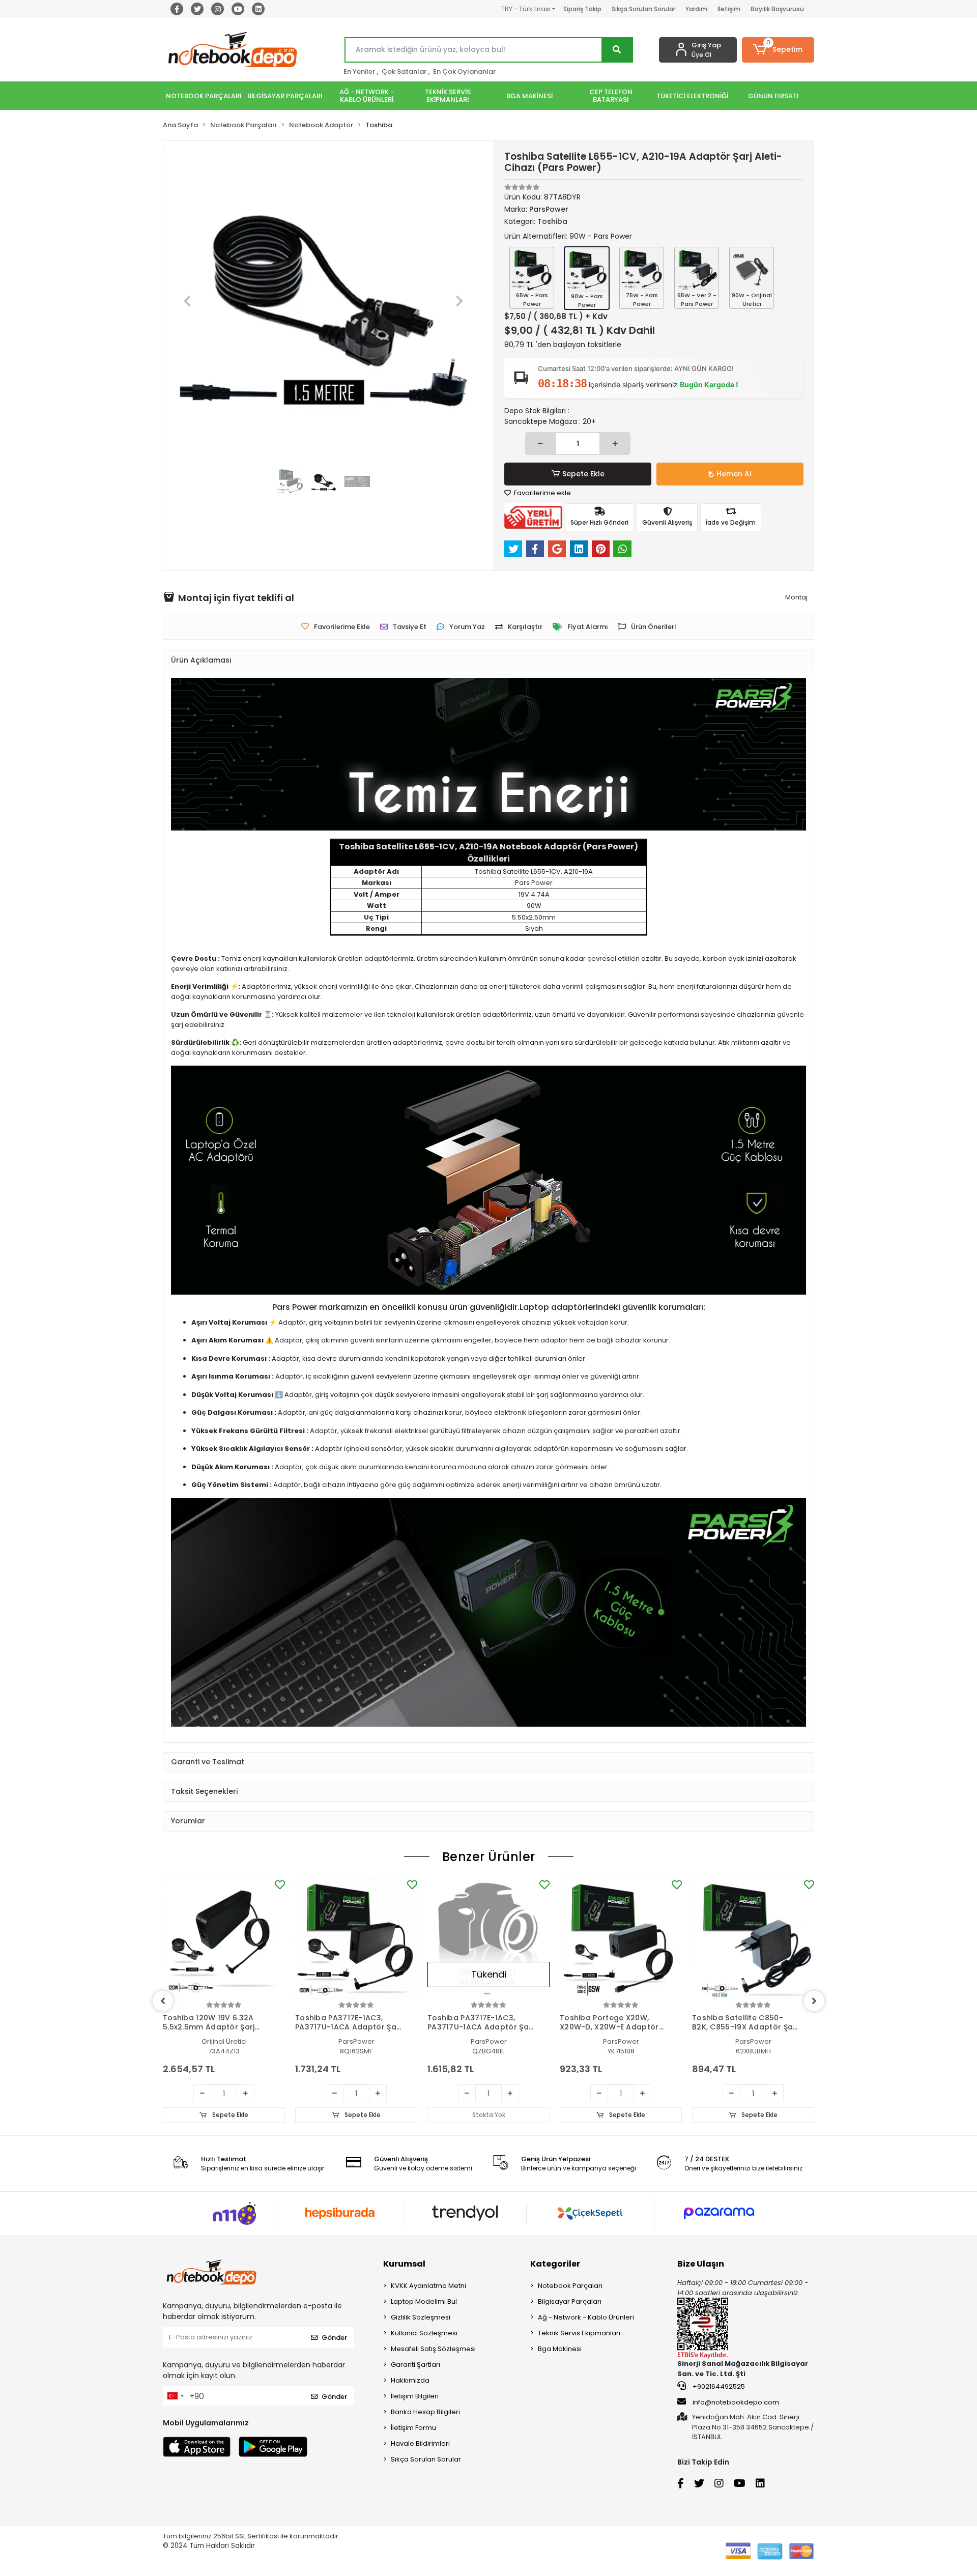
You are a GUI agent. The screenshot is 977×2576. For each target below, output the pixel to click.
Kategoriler (555, 2264)
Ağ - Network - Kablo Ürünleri (586, 2317)
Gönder (334, 2338)
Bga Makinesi (560, 2349)
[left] (163, 2001)
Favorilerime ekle (542, 493)
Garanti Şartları (415, 2365)
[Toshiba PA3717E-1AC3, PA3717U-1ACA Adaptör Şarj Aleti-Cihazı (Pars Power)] (356, 1938)
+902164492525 (718, 2386)
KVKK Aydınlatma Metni (428, 2286)
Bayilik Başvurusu (777, 9)
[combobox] (175, 2396)
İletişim (729, 9)
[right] (814, 2001)
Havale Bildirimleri (420, 2443)
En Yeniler (359, 71)
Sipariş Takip (582, 9)
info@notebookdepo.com (736, 2402)
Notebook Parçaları (570, 2286)
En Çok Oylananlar (464, 71)
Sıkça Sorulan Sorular (643, 9)
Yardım (696, 9)
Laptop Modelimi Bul (424, 2301)
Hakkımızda (410, 2380)
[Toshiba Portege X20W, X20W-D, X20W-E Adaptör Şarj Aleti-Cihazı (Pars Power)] (621, 1938)
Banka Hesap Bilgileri (425, 2412)
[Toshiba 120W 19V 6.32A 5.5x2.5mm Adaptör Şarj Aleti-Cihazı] (224, 1938)
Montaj (796, 597)
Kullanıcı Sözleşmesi (424, 2333)
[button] (778, 50)
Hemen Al (734, 474)
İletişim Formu (413, 2428)
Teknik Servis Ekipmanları (579, 2333)
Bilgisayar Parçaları (570, 2301)
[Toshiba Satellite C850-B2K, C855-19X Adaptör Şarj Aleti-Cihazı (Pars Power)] (753, 1938)
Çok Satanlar (404, 71)
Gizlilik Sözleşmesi (421, 2317)
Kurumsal (404, 2264)
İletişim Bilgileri (415, 2396)
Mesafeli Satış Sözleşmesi (433, 2349)
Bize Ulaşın (701, 2264)
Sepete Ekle (583, 474)
